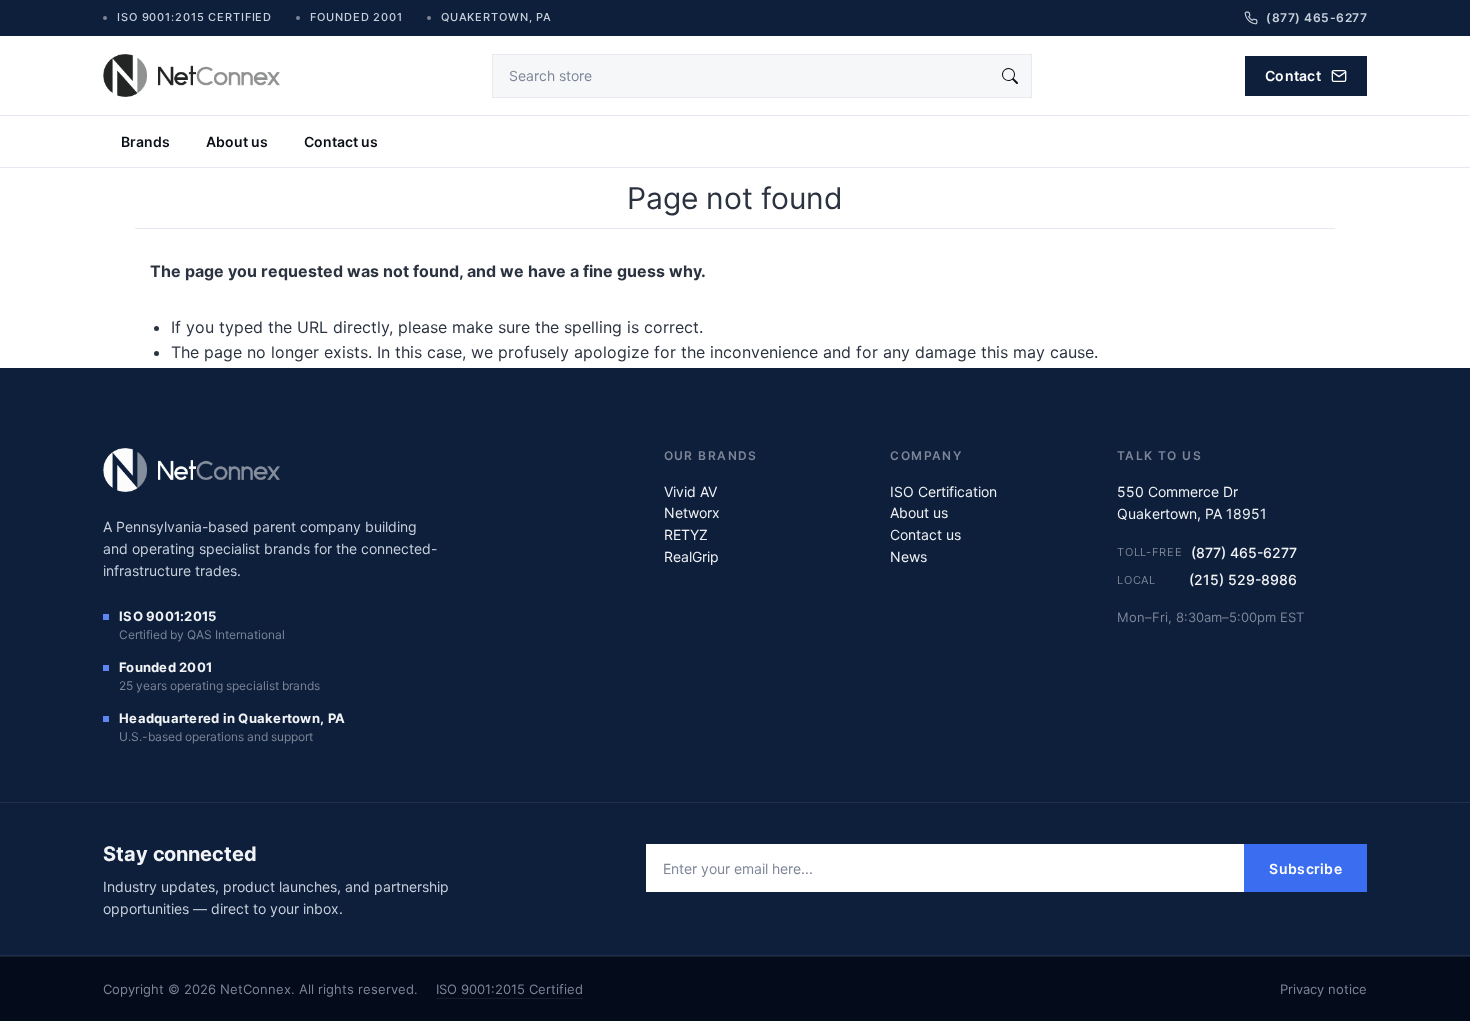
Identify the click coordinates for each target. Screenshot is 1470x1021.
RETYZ (686, 534)
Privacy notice (1323, 989)
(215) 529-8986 (1243, 579)
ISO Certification (943, 491)
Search (1010, 76)
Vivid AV (690, 491)
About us (237, 141)
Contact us (341, 141)
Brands (145, 141)
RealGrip (691, 556)
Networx (692, 512)
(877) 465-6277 (1244, 552)
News (908, 556)
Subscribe (1305, 868)
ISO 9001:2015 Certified (509, 989)
